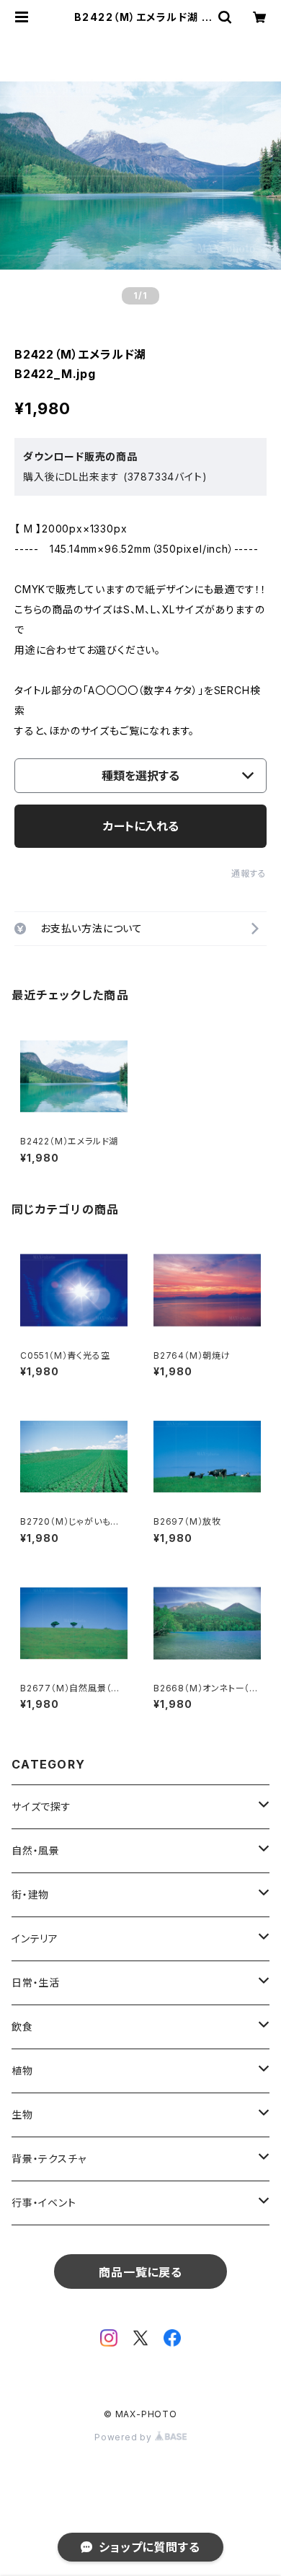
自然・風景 (36, 1850)
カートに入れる (141, 826)
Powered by (125, 2437)
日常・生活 (36, 1983)
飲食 (22, 2027)
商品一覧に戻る (140, 2272)
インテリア (35, 1938)
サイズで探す (41, 1806)
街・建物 (30, 1894)
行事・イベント (44, 2203)
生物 (22, 2115)
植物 (22, 2071)
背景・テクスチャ (49, 2159)
